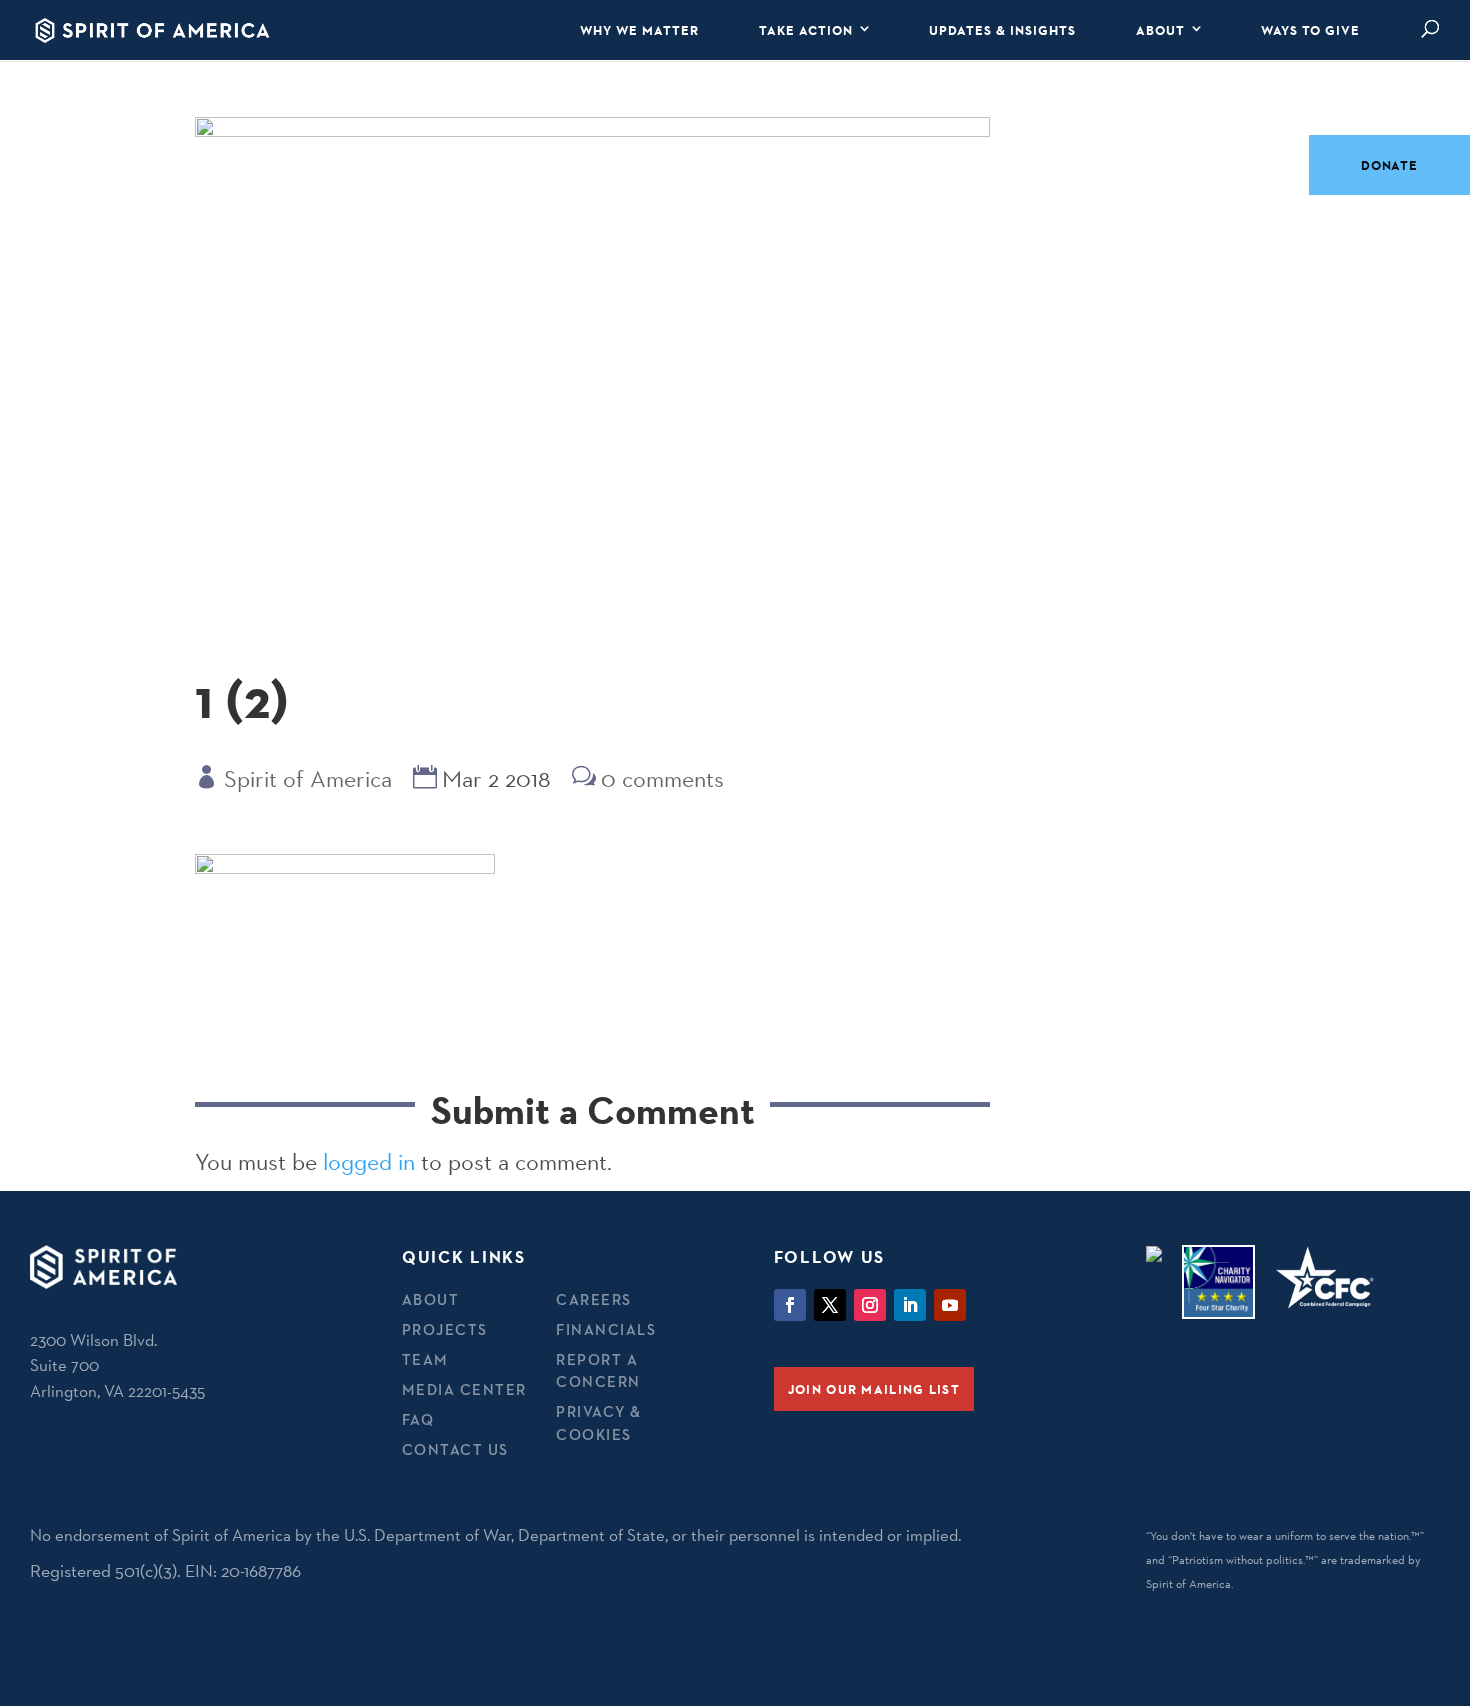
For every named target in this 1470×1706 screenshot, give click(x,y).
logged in (369, 1161)
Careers (594, 1299)
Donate (1389, 165)
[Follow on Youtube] (950, 1305)
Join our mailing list (874, 1389)
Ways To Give (1310, 30)
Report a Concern (598, 1371)
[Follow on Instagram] (870, 1305)
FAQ (418, 1419)
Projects (445, 1329)
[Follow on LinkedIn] (910, 1305)
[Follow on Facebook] (790, 1305)
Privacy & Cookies (599, 1423)
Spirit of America (308, 778)
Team (425, 1359)
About (1160, 30)
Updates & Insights (1002, 30)
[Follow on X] (830, 1305)
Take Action (806, 30)
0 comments (662, 778)
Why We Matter (639, 30)
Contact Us (455, 1449)
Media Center (464, 1389)
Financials (606, 1329)
